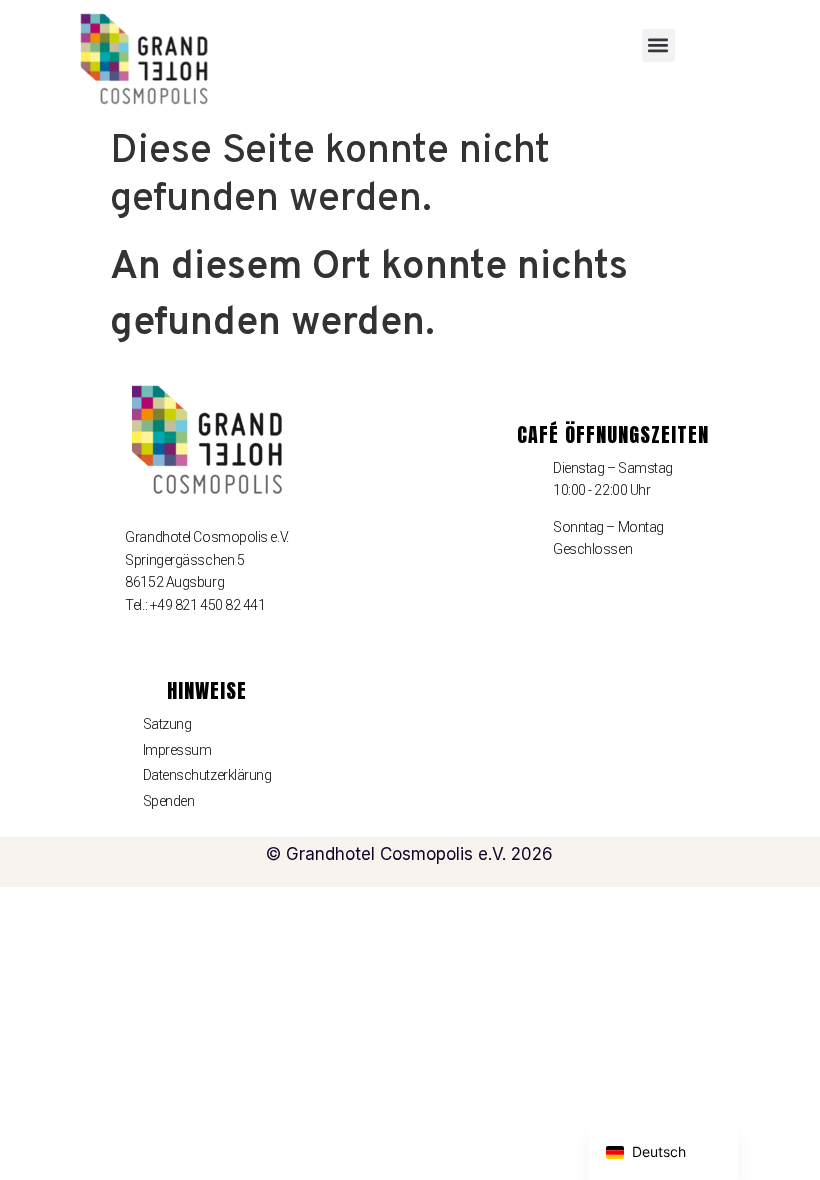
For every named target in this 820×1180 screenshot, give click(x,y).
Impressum (177, 750)
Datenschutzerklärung (207, 775)
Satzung (167, 724)
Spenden (169, 801)
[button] (658, 45)
